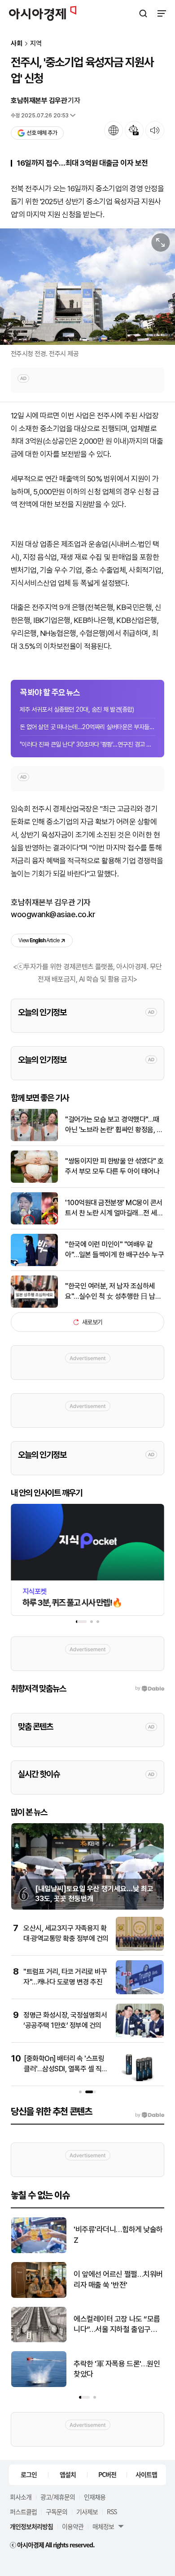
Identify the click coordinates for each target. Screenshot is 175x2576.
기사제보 (87, 2512)
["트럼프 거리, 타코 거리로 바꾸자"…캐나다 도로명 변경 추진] (140, 1992)
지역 (36, 44)
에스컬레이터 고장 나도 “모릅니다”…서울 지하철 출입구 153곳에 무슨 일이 (117, 2325)
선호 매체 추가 (42, 133)
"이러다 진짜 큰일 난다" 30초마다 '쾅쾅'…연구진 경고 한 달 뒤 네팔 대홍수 (87, 744)
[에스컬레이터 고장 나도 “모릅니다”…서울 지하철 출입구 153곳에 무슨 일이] (39, 2340)
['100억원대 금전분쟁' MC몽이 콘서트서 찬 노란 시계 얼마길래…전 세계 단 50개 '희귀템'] (34, 1222)
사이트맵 (146, 2474)
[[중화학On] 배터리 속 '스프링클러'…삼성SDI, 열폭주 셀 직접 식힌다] (140, 2079)
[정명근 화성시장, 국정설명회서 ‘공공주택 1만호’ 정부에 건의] (140, 2036)
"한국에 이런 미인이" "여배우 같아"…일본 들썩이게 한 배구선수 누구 (114, 1249)
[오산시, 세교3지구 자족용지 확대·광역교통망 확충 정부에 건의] (140, 1949)
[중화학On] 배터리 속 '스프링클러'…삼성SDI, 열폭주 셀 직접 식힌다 (66, 2069)
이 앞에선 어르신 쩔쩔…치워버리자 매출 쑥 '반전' (118, 2280)
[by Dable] (150, 2115)
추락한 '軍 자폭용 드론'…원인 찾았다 (117, 2369)
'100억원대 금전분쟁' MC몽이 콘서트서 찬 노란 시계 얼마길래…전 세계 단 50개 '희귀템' (114, 1208)
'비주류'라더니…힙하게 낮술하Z (118, 2235)
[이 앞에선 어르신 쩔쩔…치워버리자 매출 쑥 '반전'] (39, 2296)
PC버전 (107, 2474)
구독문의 (57, 2512)
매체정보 (103, 2526)
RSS (112, 2512)
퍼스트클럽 (23, 2512)
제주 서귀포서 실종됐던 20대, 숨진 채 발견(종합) (77, 709)
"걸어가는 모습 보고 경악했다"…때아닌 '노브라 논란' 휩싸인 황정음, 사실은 (114, 1125)
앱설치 (68, 2474)
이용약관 (73, 2526)
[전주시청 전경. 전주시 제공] (87, 287)
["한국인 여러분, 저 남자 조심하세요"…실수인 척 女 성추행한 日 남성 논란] (34, 1306)
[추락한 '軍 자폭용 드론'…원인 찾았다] (39, 2385)
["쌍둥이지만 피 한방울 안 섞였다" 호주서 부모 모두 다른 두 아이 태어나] (34, 1181)
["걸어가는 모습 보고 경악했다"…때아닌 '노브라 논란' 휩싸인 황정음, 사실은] (34, 1139)
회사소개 (21, 2497)
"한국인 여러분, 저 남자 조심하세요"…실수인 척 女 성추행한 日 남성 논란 (113, 1292)
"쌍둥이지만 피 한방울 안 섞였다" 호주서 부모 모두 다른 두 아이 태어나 (114, 1166)
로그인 (29, 2474)
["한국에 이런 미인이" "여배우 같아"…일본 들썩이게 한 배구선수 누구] (34, 1264)
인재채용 (95, 2497)
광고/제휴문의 (58, 2497)
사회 (17, 44)
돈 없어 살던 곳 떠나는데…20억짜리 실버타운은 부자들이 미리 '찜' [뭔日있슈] (87, 727)
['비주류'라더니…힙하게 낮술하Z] (39, 2251)
